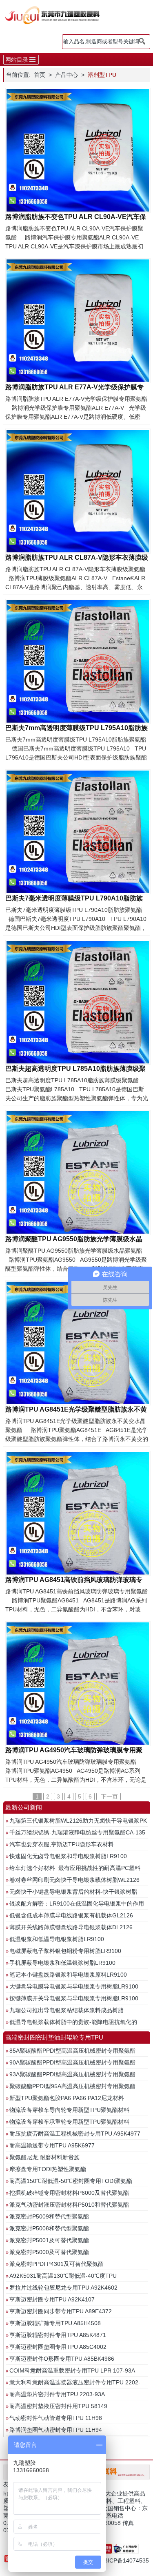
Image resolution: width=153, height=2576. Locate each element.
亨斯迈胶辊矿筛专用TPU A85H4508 (55, 2323)
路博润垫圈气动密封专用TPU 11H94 (56, 2430)
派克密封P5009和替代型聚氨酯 (49, 2216)
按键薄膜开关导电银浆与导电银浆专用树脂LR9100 (74, 1998)
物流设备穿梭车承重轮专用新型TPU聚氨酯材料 (69, 2122)
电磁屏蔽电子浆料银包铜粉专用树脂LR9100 (65, 1951)
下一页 (109, 1796)
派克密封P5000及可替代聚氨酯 (49, 2252)
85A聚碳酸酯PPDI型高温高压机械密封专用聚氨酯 (72, 2051)
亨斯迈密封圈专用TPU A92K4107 (52, 2299)
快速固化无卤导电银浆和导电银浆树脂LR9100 (68, 1856)
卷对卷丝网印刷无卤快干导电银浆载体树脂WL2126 (74, 1880)
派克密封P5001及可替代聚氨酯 (49, 2240)
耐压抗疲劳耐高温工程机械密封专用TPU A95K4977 (75, 2134)
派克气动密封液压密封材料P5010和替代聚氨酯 (69, 2205)
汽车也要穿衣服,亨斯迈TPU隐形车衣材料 (62, 1844)
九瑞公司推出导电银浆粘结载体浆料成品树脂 (67, 2010)
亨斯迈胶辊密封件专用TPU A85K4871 (58, 2335)
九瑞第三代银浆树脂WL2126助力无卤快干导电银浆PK (78, 1821)
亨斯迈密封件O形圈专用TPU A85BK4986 (62, 2359)
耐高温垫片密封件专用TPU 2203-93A (57, 2394)
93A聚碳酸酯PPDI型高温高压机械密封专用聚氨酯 (72, 2074)
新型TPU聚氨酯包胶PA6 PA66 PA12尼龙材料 (67, 2098)
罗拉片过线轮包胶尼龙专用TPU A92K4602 (63, 2288)
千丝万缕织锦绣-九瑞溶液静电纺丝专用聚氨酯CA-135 (77, 1832)
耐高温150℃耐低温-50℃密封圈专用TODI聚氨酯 (71, 2181)
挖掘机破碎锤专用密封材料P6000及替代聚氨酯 (69, 2193)
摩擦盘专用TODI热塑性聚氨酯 (48, 2169)
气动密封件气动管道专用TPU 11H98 (56, 2418)
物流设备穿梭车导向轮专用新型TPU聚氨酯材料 (69, 2110)
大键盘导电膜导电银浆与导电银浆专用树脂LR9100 (74, 1986)
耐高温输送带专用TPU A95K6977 (52, 2145)
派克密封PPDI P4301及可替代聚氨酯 (57, 2264)
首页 (40, 75)
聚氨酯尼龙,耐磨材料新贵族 (44, 2157)
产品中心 (67, 75)
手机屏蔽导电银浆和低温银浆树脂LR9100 (62, 1963)
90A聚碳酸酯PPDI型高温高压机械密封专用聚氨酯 (72, 2062)
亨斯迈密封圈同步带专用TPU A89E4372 (61, 2311)
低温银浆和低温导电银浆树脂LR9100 (57, 1939)
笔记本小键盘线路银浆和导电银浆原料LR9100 (68, 1975)
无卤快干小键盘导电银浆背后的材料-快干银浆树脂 (73, 1892)
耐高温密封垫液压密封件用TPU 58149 (58, 2406)
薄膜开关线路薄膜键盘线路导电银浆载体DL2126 (71, 1927)
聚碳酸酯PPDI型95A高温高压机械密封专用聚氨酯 (72, 2086)
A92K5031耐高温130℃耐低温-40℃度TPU (63, 2276)
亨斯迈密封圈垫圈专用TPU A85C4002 (58, 2347)
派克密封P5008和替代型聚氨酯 (49, 2228)
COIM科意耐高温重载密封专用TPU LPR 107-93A (72, 2370)
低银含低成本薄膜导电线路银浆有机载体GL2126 (71, 1915)
